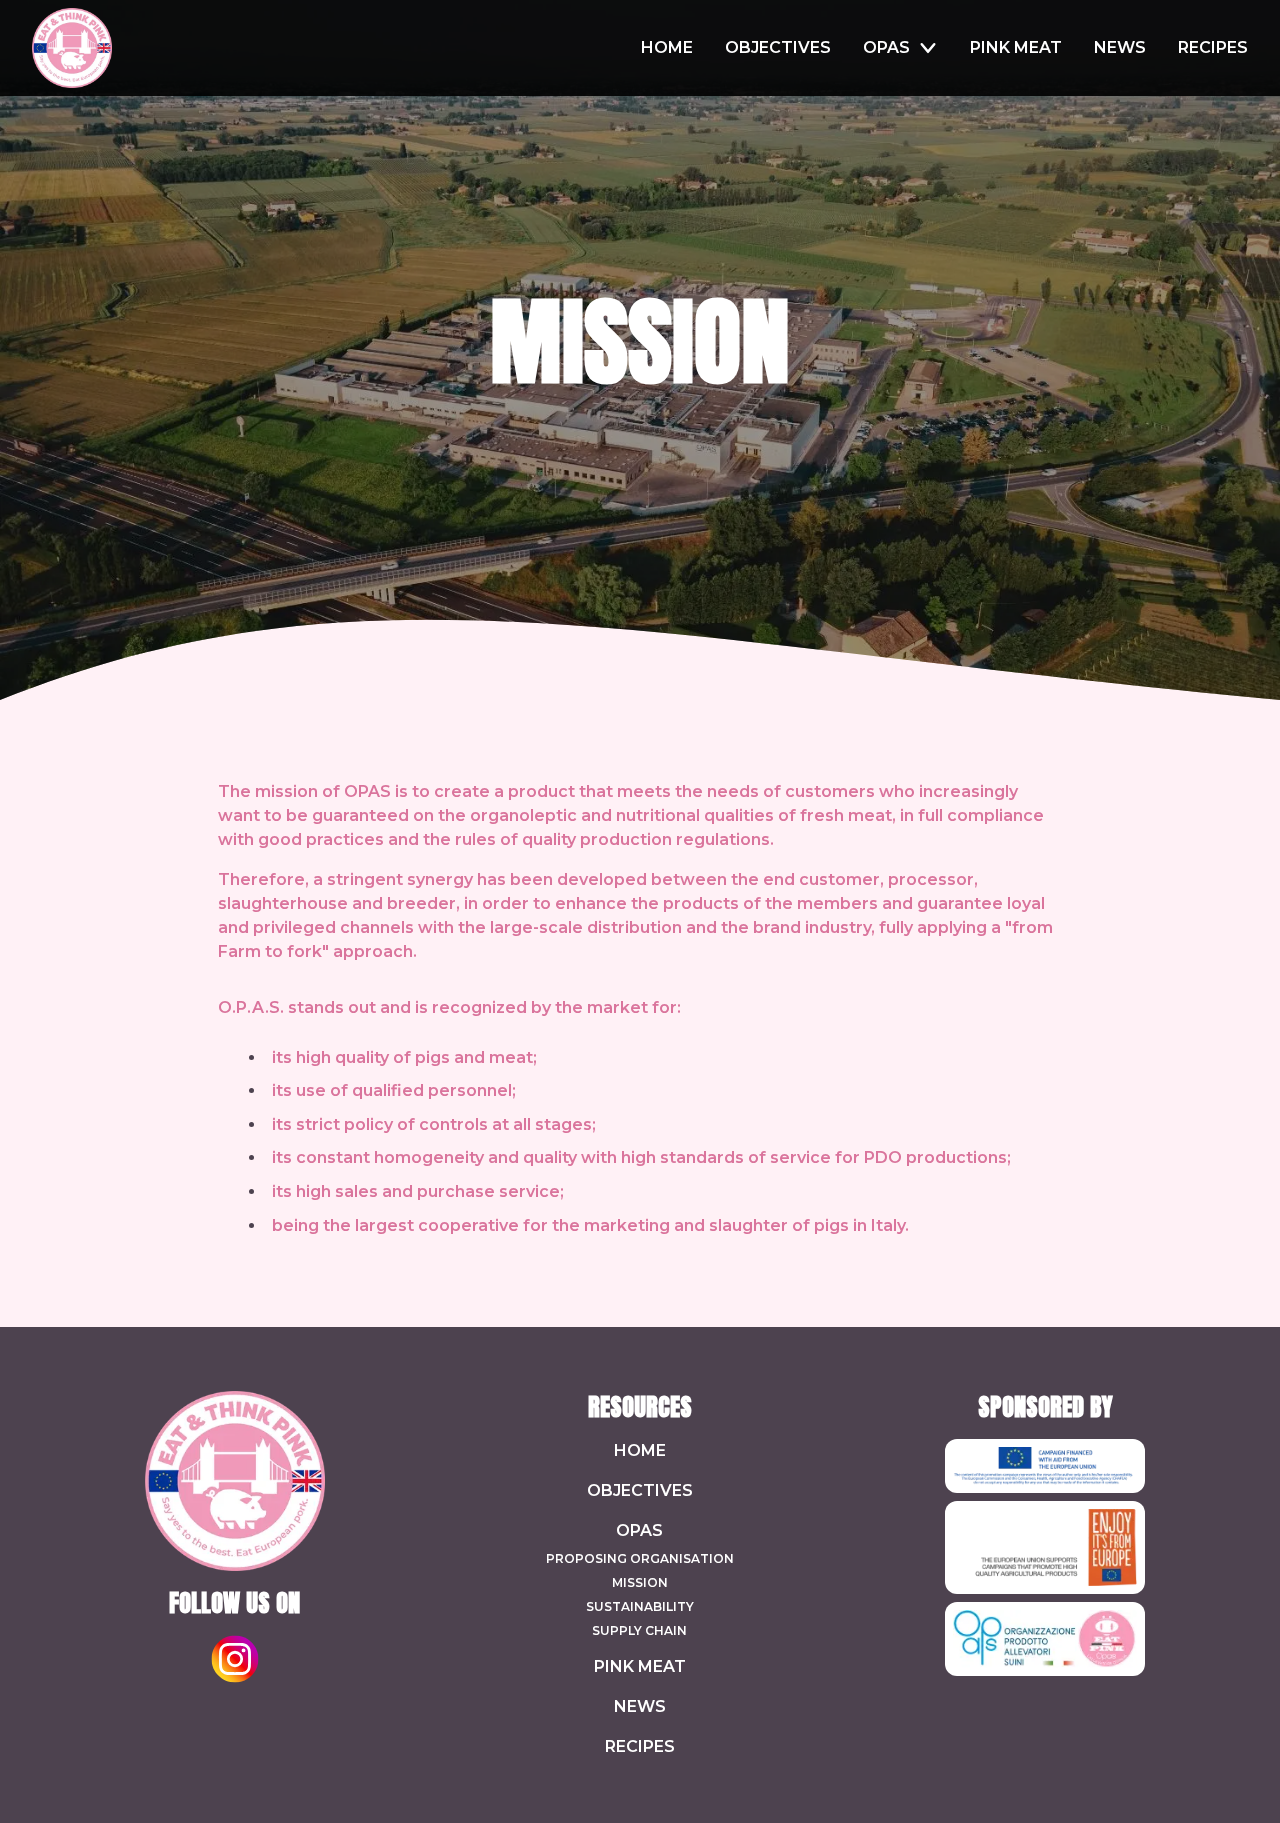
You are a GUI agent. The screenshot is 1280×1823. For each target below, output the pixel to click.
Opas (639, 1530)
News (640, 1706)
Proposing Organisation (640, 1558)
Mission (640, 1582)
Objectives (640, 1490)
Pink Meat (640, 1666)
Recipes (640, 1746)
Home (640, 1450)
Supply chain (639, 1630)
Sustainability (640, 1606)
